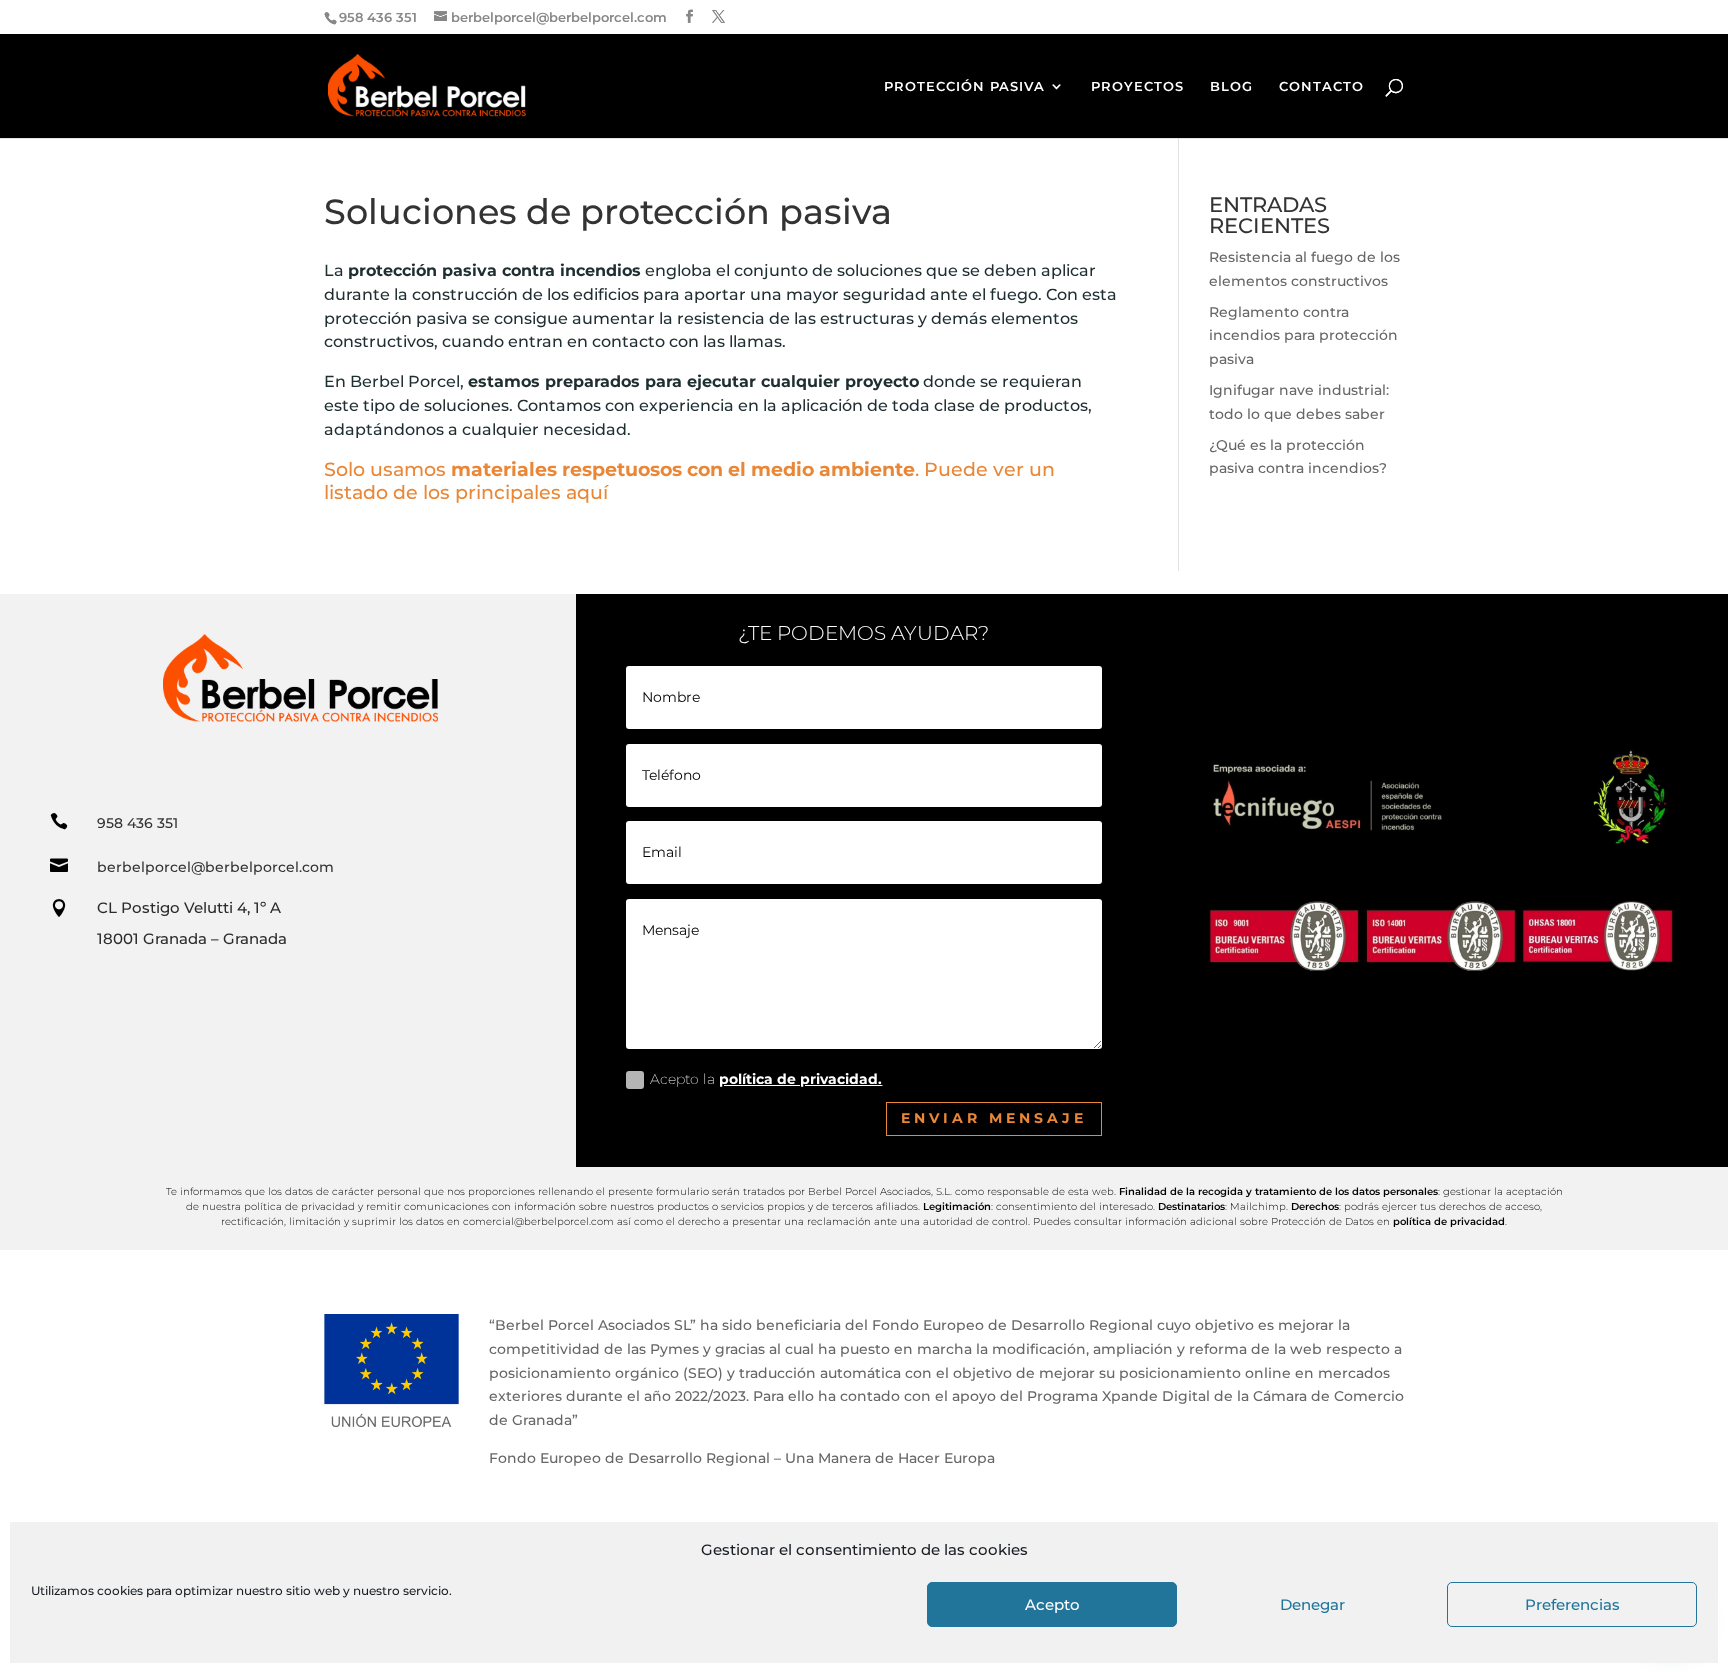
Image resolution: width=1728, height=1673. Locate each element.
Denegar (1312, 1604)
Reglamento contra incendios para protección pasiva (1303, 336)
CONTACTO (1321, 86)
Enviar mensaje (994, 1118)
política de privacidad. (800, 1079)
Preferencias (1572, 1604)
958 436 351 (137, 823)
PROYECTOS (1137, 86)
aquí (587, 492)
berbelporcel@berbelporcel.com (215, 867)
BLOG (1231, 86)
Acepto (1052, 1604)
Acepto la (766, 1079)
